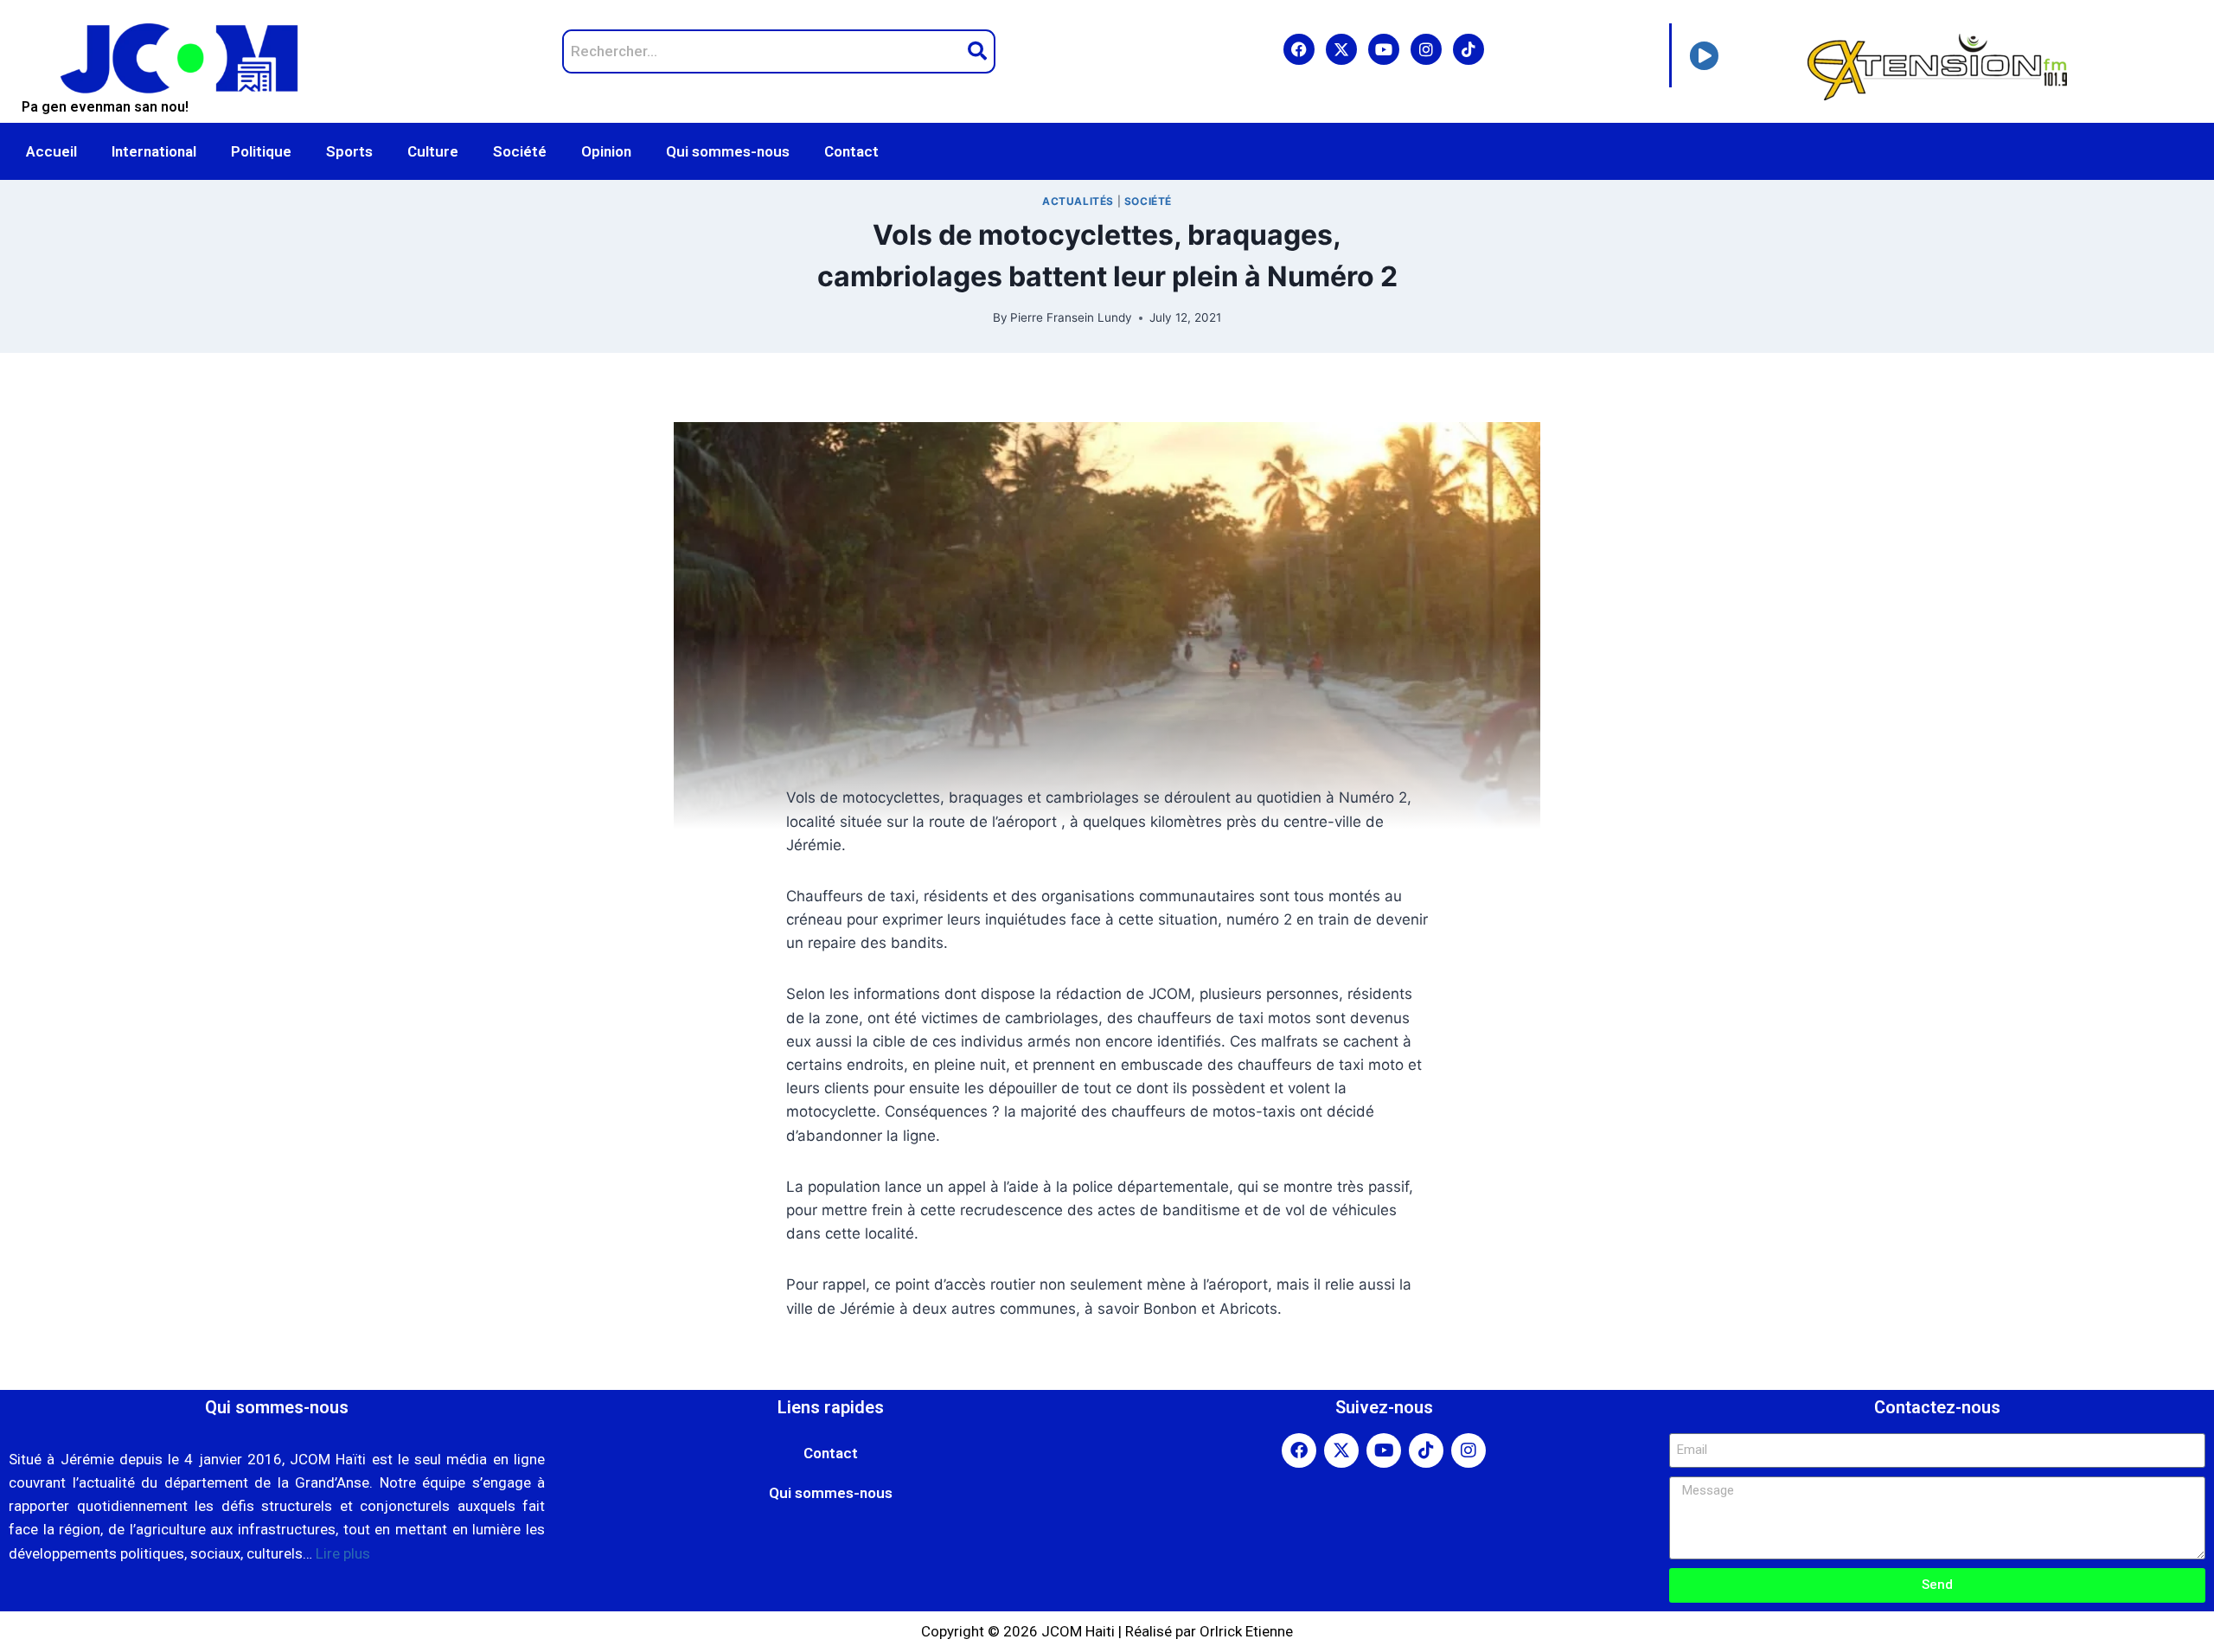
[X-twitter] (1341, 49)
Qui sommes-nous (728, 151)
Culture (433, 151)
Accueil (51, 151)
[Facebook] (1299, 49)
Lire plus (343, 1553)
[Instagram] (1426, 49)
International (154, 151)
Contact (851, 151)
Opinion (606, 151)
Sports (349, 151)
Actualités (1078, 201)
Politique (261, 151)
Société (520, 151)
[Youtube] (1384, 49)
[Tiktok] (1469, 49)
